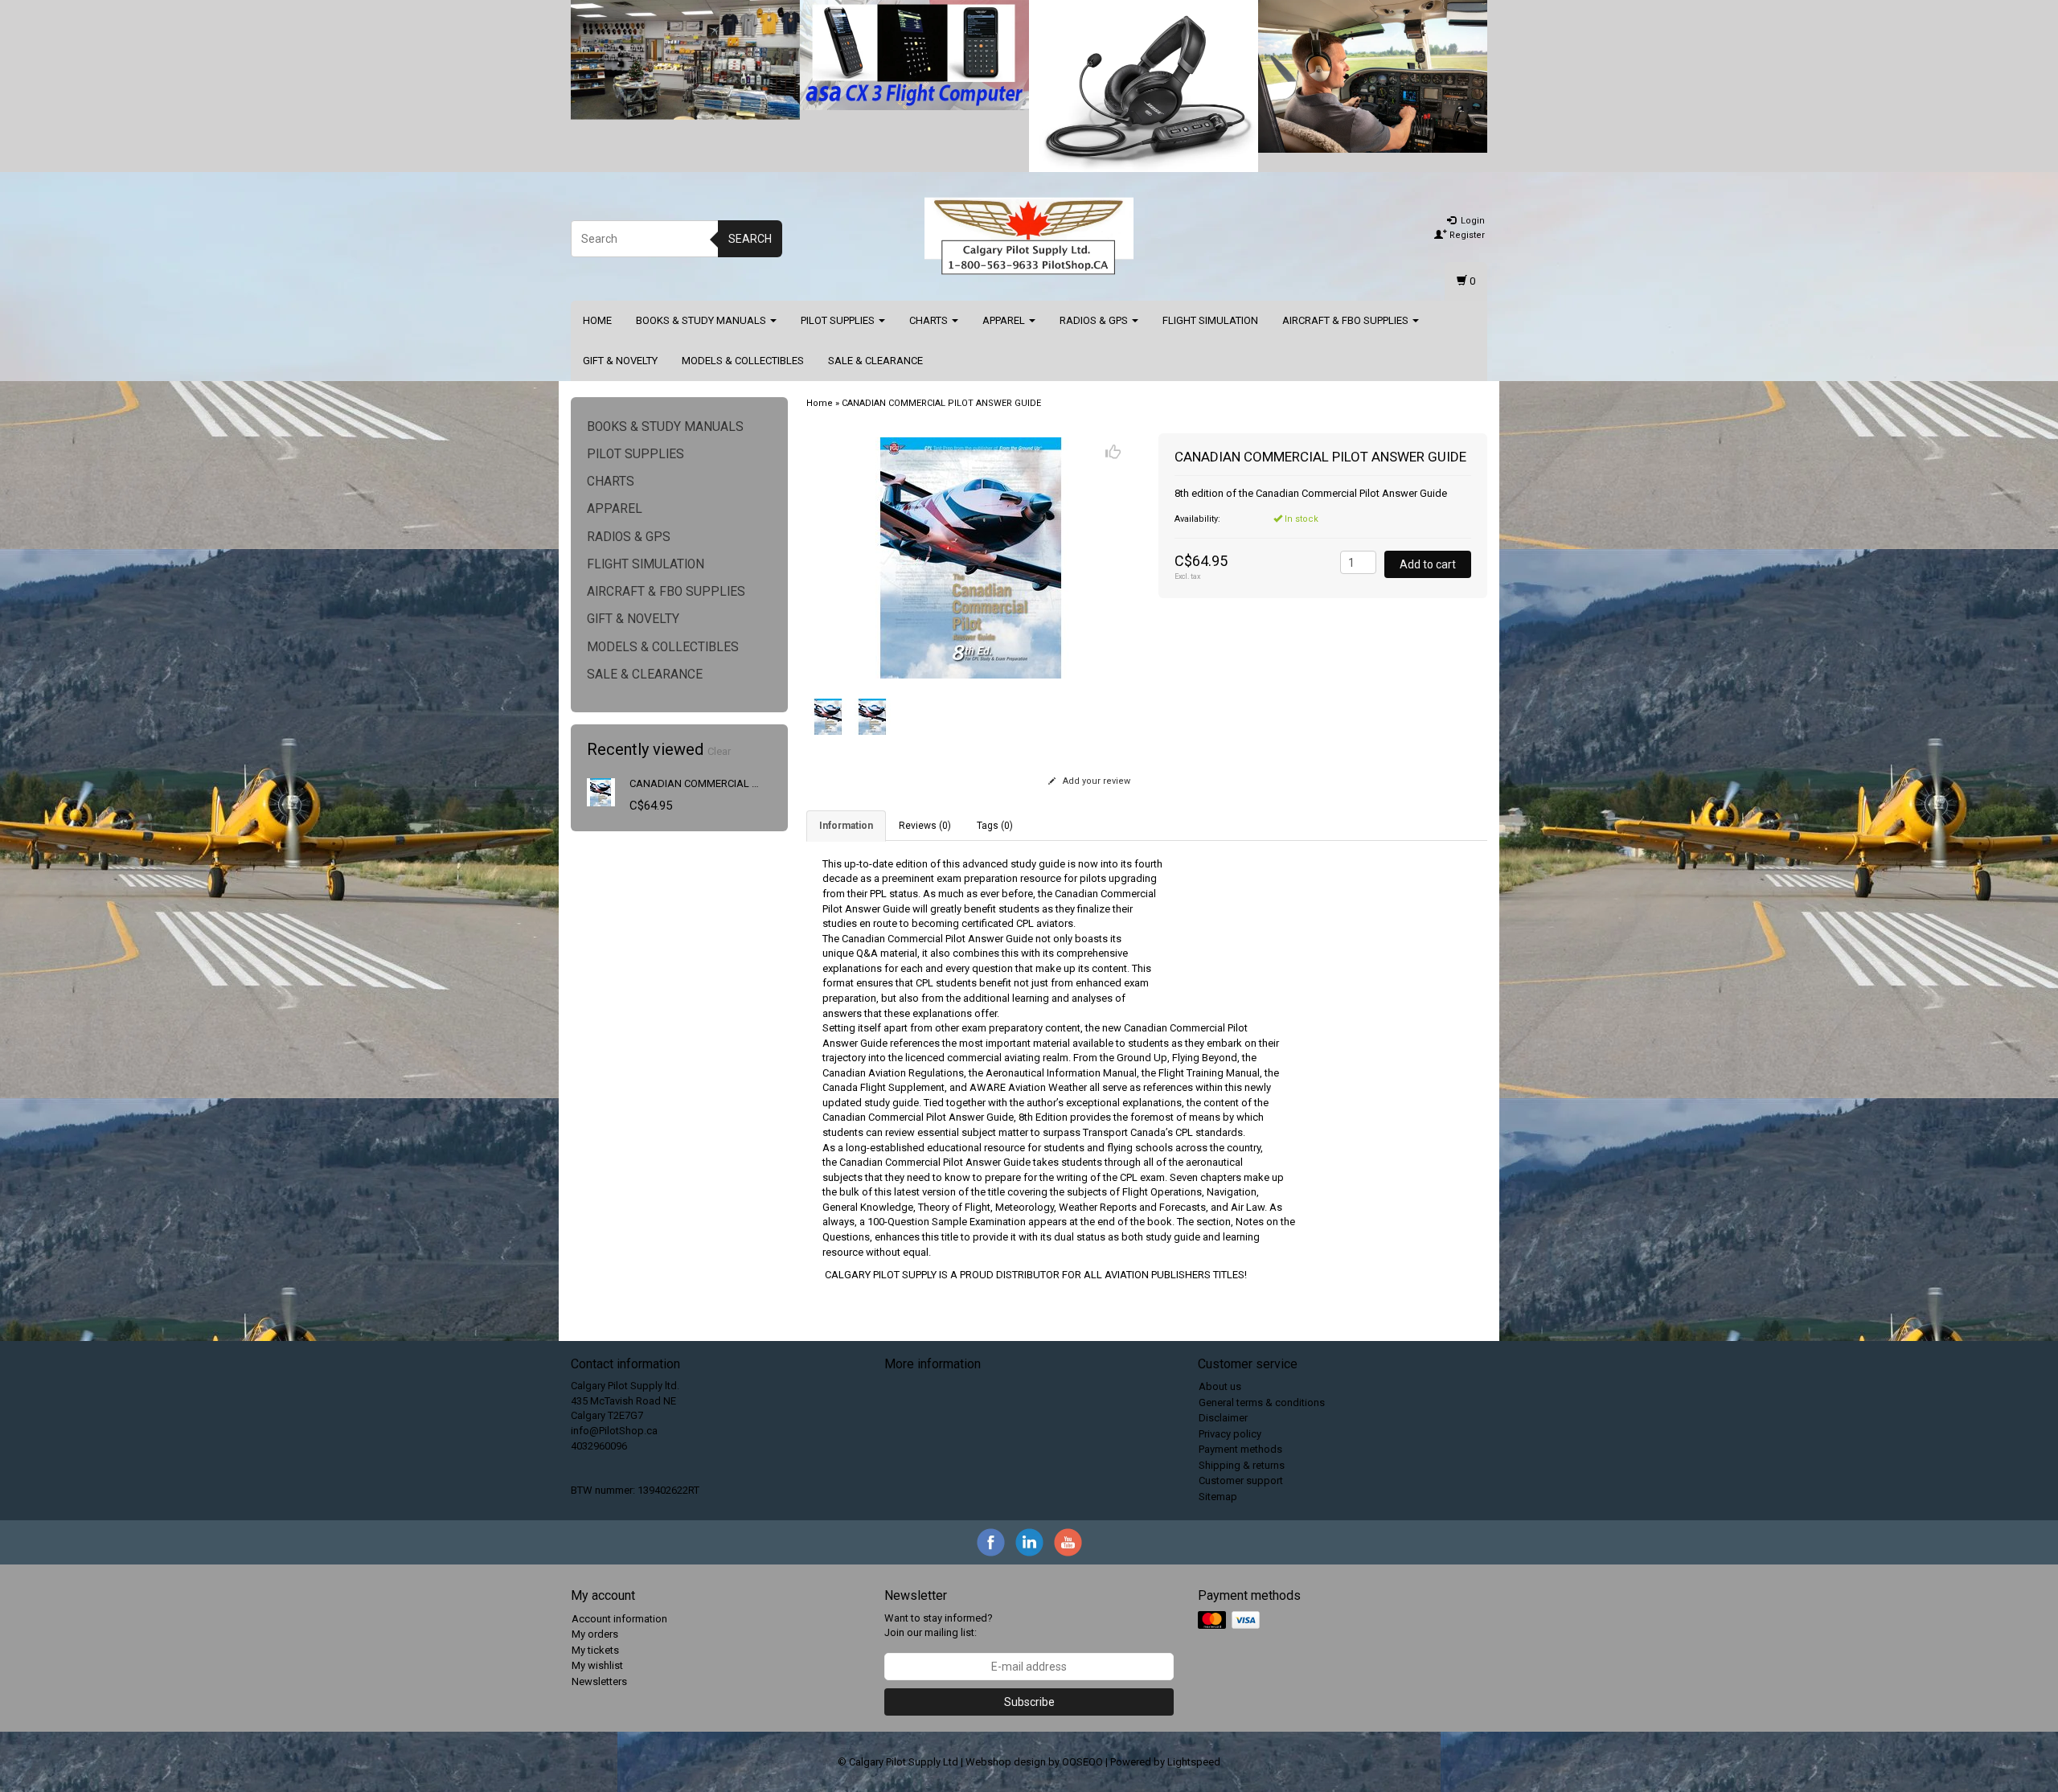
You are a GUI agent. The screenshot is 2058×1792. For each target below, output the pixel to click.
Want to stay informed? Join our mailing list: (939, 1626)
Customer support (1241, 1480)
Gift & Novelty (620, 361)
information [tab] (846, 826)
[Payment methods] (1230, 1620)
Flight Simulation (1210, 320)
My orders (595, 1634)
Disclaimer (1223, 1418)
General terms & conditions (1262, 1402)
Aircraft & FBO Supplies (1347, 320)
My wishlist (597, 1665)
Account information (619, 1619)
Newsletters (599, 1681)
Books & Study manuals (702, 320)
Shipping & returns (1242, 1465)
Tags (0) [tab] (995, 826)
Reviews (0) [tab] (925, 826)
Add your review (1095, 781)
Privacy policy (1230, 1434)
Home (597, 320)
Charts (930, 320)
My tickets (595, 1650)
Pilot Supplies (839, 320)
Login (1472, 221)
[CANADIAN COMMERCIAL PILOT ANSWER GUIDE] (601, 791)
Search (750, 239)
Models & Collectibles (743, 361)
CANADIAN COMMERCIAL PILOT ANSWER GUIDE (742, 783)
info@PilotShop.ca (614, 1431)
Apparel (1005, 320)
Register (1466, 235)
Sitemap (1218, 1497)
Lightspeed (1194, 1762)
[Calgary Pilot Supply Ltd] (1029, 236)
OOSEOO (1082, 1762)
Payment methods (1240, 1449)
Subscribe (1029, 1702)
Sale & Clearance (875, 361)
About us (1220, 1386)
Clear (719, 751)
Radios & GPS (1095, 320)
